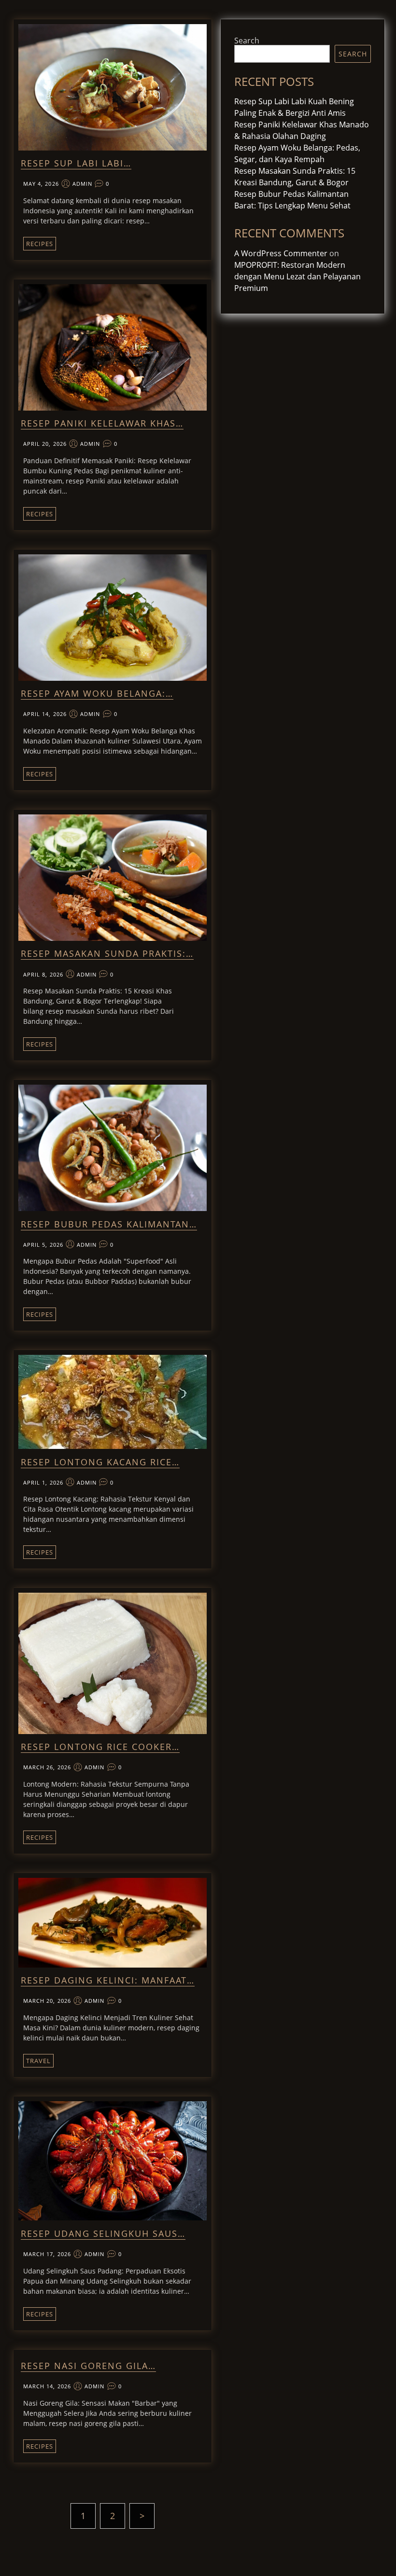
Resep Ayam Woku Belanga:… (97, 693)
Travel (38, 2061)
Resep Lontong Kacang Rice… (100, 1462)
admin (83, 184)
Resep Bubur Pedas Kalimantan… (109, 1224)
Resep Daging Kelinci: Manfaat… (108, 1980)
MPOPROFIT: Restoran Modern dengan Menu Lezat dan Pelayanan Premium (297, 276)
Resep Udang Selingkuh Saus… (103, 2233)
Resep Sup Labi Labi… (76, 163)
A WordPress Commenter (281, 253)
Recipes (40, 244)
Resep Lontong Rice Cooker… (100, 1747)
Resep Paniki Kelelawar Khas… (102, 423)
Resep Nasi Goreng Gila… (88, 2366)
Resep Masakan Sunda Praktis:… (107, 953)
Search (247, 41)
